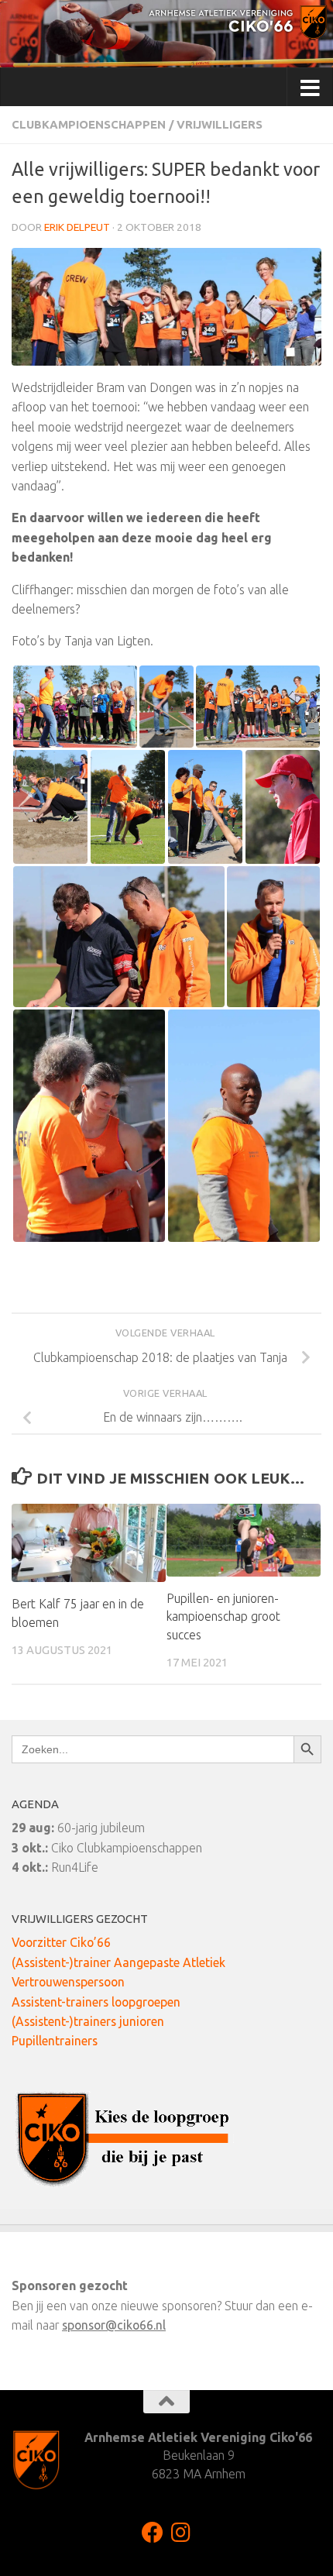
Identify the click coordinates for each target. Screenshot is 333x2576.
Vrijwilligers (220, 124)
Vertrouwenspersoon (68, 1982)
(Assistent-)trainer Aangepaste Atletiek (118, 1962)
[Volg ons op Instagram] (180, 2533)
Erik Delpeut (77, 227)
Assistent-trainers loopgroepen (96, 2002)
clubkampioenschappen (89, 124)
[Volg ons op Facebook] (153, 2533)
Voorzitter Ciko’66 (61, 1942)
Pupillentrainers (55, 2041)
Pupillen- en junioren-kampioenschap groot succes (223, 1617)
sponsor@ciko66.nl (114, 2325)
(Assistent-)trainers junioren (88, 2021)
